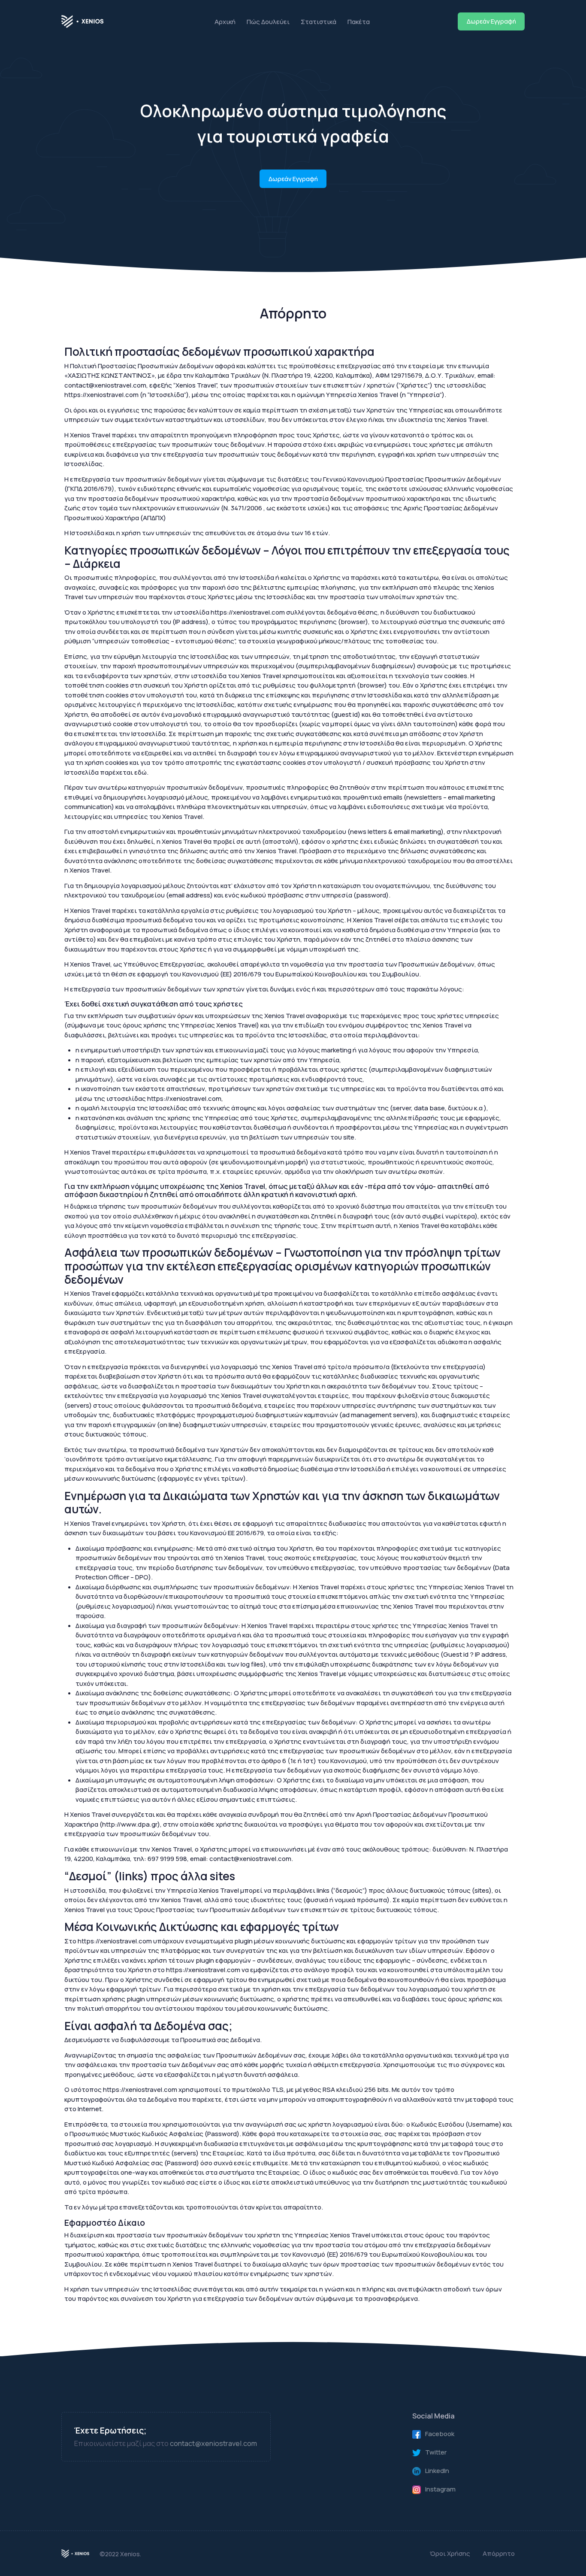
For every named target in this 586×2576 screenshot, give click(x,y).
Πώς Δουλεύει (268, 21)
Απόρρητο (499, 2553)
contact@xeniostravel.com (213, 2443)
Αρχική (225, 21)
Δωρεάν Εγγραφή (491, 21)
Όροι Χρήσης (450, 2553)
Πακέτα (359, 21)
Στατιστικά (319, 21)
